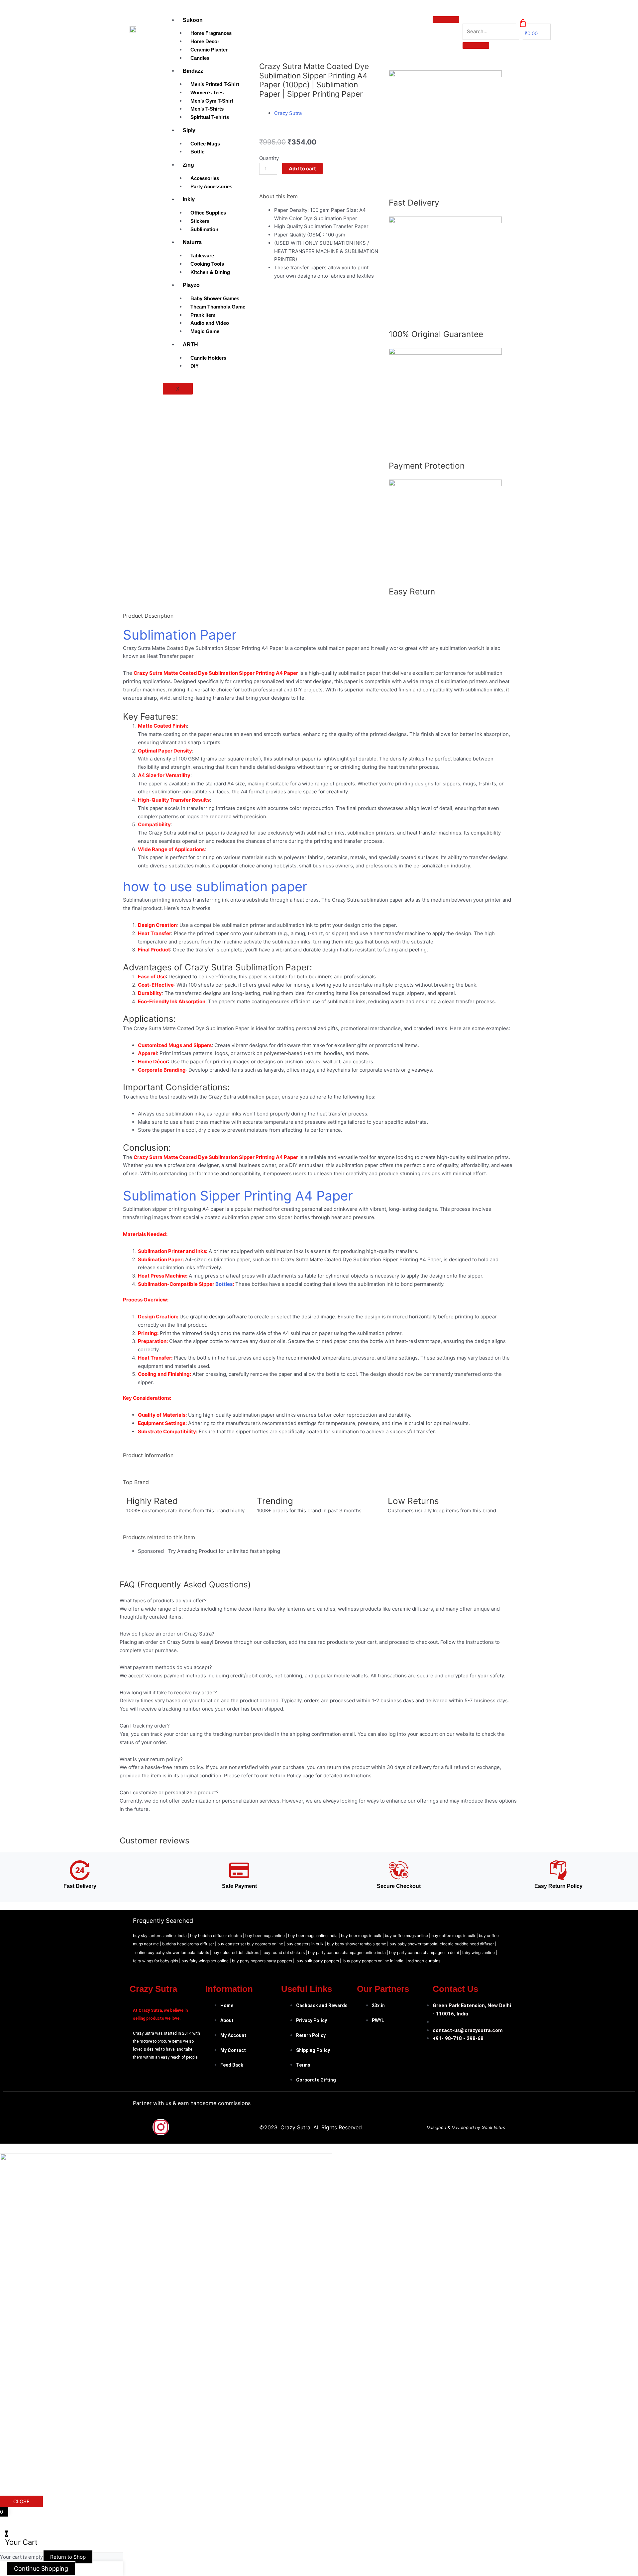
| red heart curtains (423, 1961)
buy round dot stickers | (286, 1953)
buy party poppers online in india (373, 1961)
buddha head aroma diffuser (188, 1944)
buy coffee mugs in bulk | (455, 1936)
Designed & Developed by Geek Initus (466, 2127)
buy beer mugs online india (313, 1936)
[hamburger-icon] (446, 20)
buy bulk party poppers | (320, 1961)
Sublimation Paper (180, 635)
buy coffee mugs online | (408, 1936)
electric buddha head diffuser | (468, 1944)
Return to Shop (68, 2557)
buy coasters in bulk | (307, 1944)
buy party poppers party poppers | (264, 1961)
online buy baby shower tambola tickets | (174, 1953)
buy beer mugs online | (267, 1936)
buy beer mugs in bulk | (362, 1936)
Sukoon (193, 20)
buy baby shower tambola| (415, 1944)
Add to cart (302, 169)
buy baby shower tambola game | (358, 1944)
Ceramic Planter (209, 50)
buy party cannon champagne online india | (349, 1953)
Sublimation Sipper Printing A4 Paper (238, 1196)
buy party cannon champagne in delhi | (426, 1953)
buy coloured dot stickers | (237, 1953)
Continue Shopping (41, 2569)
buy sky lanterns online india (160, 1936)
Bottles (224, 1284)
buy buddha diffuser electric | (217, 1936)
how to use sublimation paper (215, 887)
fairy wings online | (480, 1953)
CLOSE (21, 2501)
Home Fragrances (211, 33)
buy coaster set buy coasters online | (252, 1944)
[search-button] (476, 45)
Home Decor (205, 41)
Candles (200, 58)
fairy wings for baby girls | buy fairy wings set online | (182, 1961)
